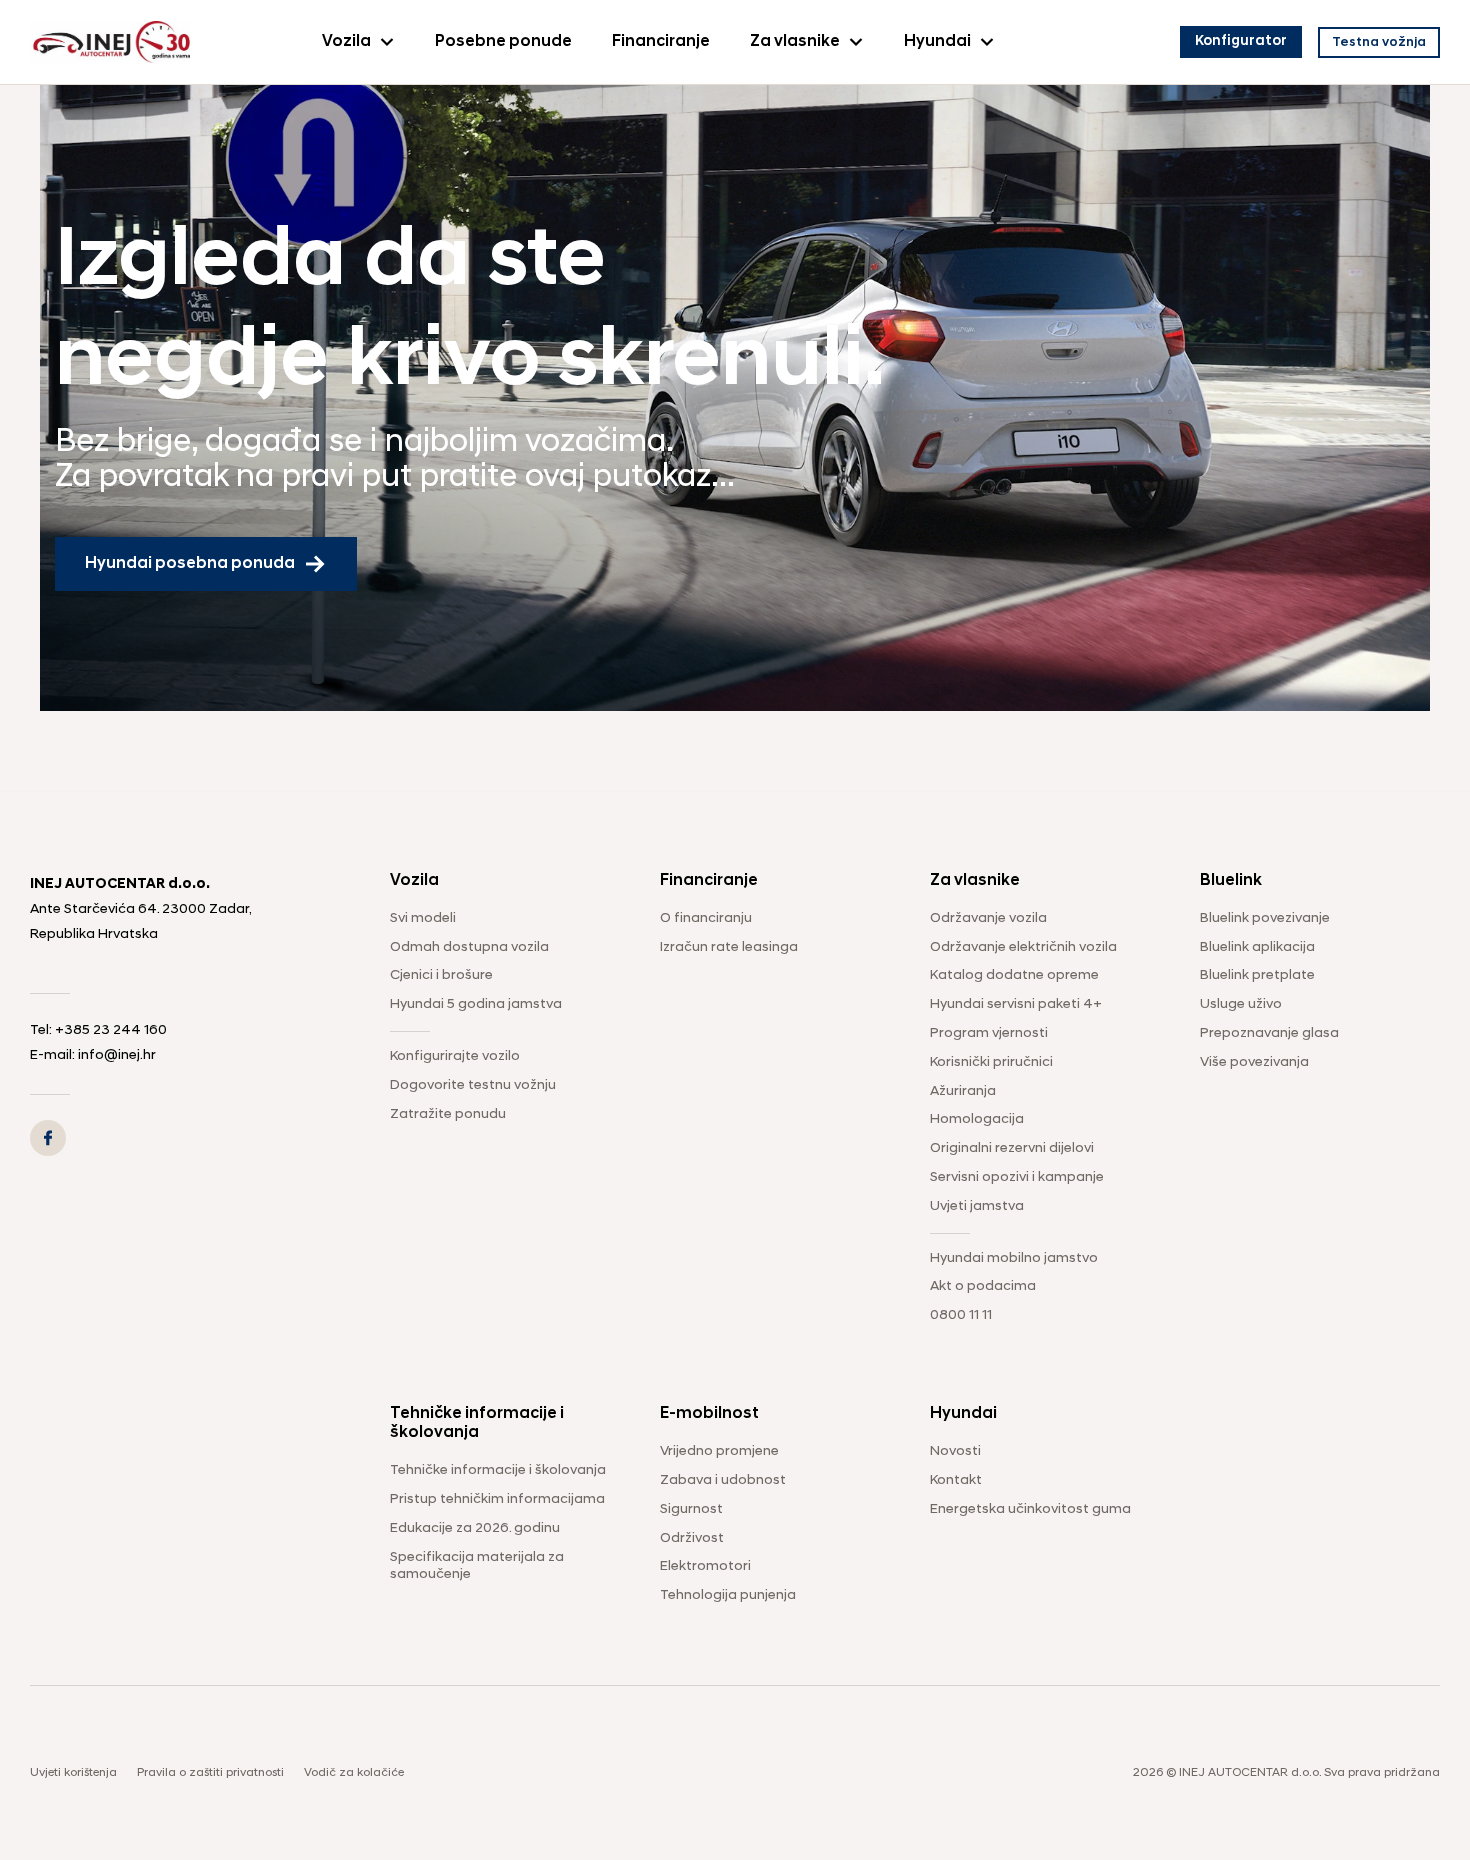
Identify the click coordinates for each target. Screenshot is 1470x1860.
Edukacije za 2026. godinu (475, 1528)
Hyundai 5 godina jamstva (476, 1004)
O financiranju (706, 918)
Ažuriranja (963, 1091)
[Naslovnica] (110, 41)
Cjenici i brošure (441, 975)
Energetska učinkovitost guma (1030, 1509)
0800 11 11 (961, 1315)
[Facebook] (48, 1138)
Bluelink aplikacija (1257, 947)
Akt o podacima (983, 1286)
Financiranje (661, 42)
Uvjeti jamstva (977, 1206)
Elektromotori (705, 1566)
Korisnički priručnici (991, 1062)
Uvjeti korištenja (73, 1773)
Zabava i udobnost (723, 1480)
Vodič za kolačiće (354, 1773)
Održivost (692, 1538)
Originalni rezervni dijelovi (1012, 1148)
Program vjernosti (989, 1033)
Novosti (955, 1451)
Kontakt (956, 1480)
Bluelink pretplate (1257, 975)
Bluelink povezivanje (1265, 918)
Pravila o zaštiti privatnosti (210, 1773)
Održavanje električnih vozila (1023, 947)
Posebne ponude (503, 42)
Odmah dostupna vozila (469, 947)
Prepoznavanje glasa (1269, 1033)
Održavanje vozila (988, 918)
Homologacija (977, 1119)
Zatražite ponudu (448, 1114)
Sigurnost (691, 1509)
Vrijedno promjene (719, 1451)
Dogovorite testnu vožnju (473, 1085)
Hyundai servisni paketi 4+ (1016, 1004)
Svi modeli (423, 918)
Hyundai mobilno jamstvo (1014, 1258)
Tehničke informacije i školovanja (498, 1470)
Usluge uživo (1241, 1004)
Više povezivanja (1254, 1062)
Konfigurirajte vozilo (455, 1056)
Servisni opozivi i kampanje (1017, 1177)
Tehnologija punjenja (728, 1595)
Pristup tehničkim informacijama (497, 1499)
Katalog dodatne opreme (1014, 975)
